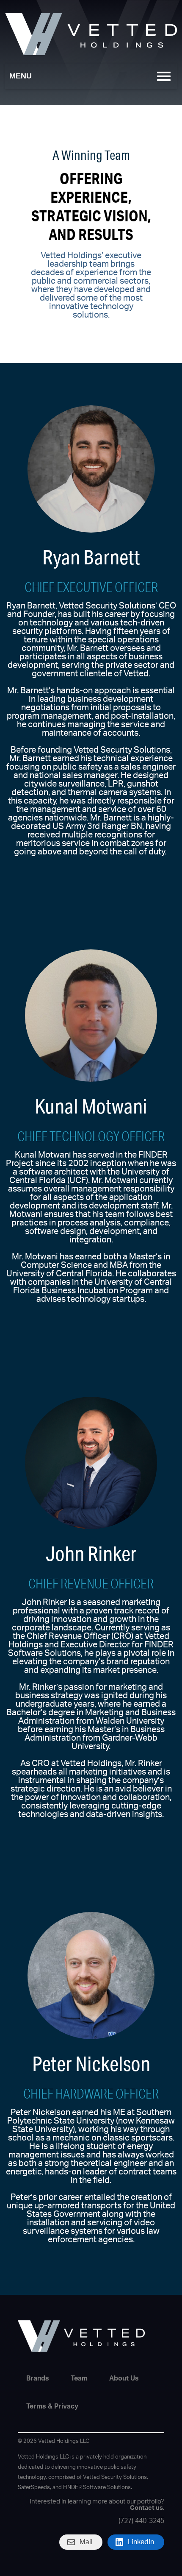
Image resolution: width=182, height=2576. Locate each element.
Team (79, 2378)
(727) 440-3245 (141, 2521)
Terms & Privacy (52, 2406)
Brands (38, 2378)
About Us (124, 2378)
